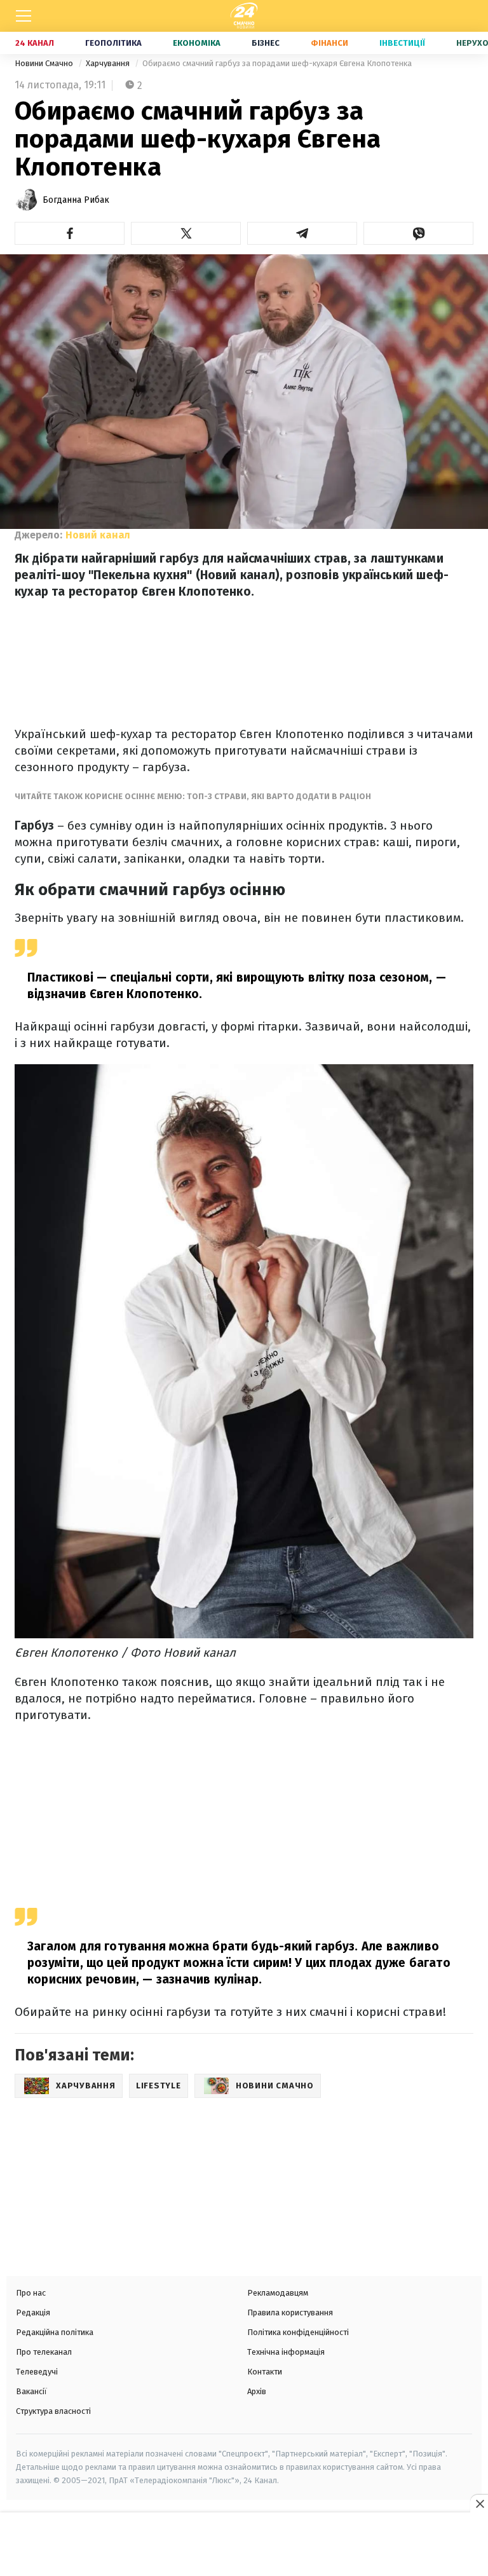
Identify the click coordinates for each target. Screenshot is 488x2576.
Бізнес (266, 43)
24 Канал (35, 43)
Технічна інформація (286, 2352)
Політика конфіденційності (298, 2332)
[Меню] (24, 16)
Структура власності (53, 2411)
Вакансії (31, 2391)
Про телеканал (44, 2352)
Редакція (33, 2312)
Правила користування (290, 2312)
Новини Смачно (45, 63)
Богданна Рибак (76, 200)
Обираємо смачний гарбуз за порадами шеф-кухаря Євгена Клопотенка (277, 63)
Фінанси (329, 43)
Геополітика (113, 43)
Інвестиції (402, 43)
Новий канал (98, 535)
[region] (244, 2545)
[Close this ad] (479, 2504)
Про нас (31, 2293)
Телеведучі (37, 2372)
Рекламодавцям (278, 2293)
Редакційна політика (55, 2332)
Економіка (197, 43)
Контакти (265, 2372)
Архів (257, 2391)
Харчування (109, 63)
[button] (70, 233)
